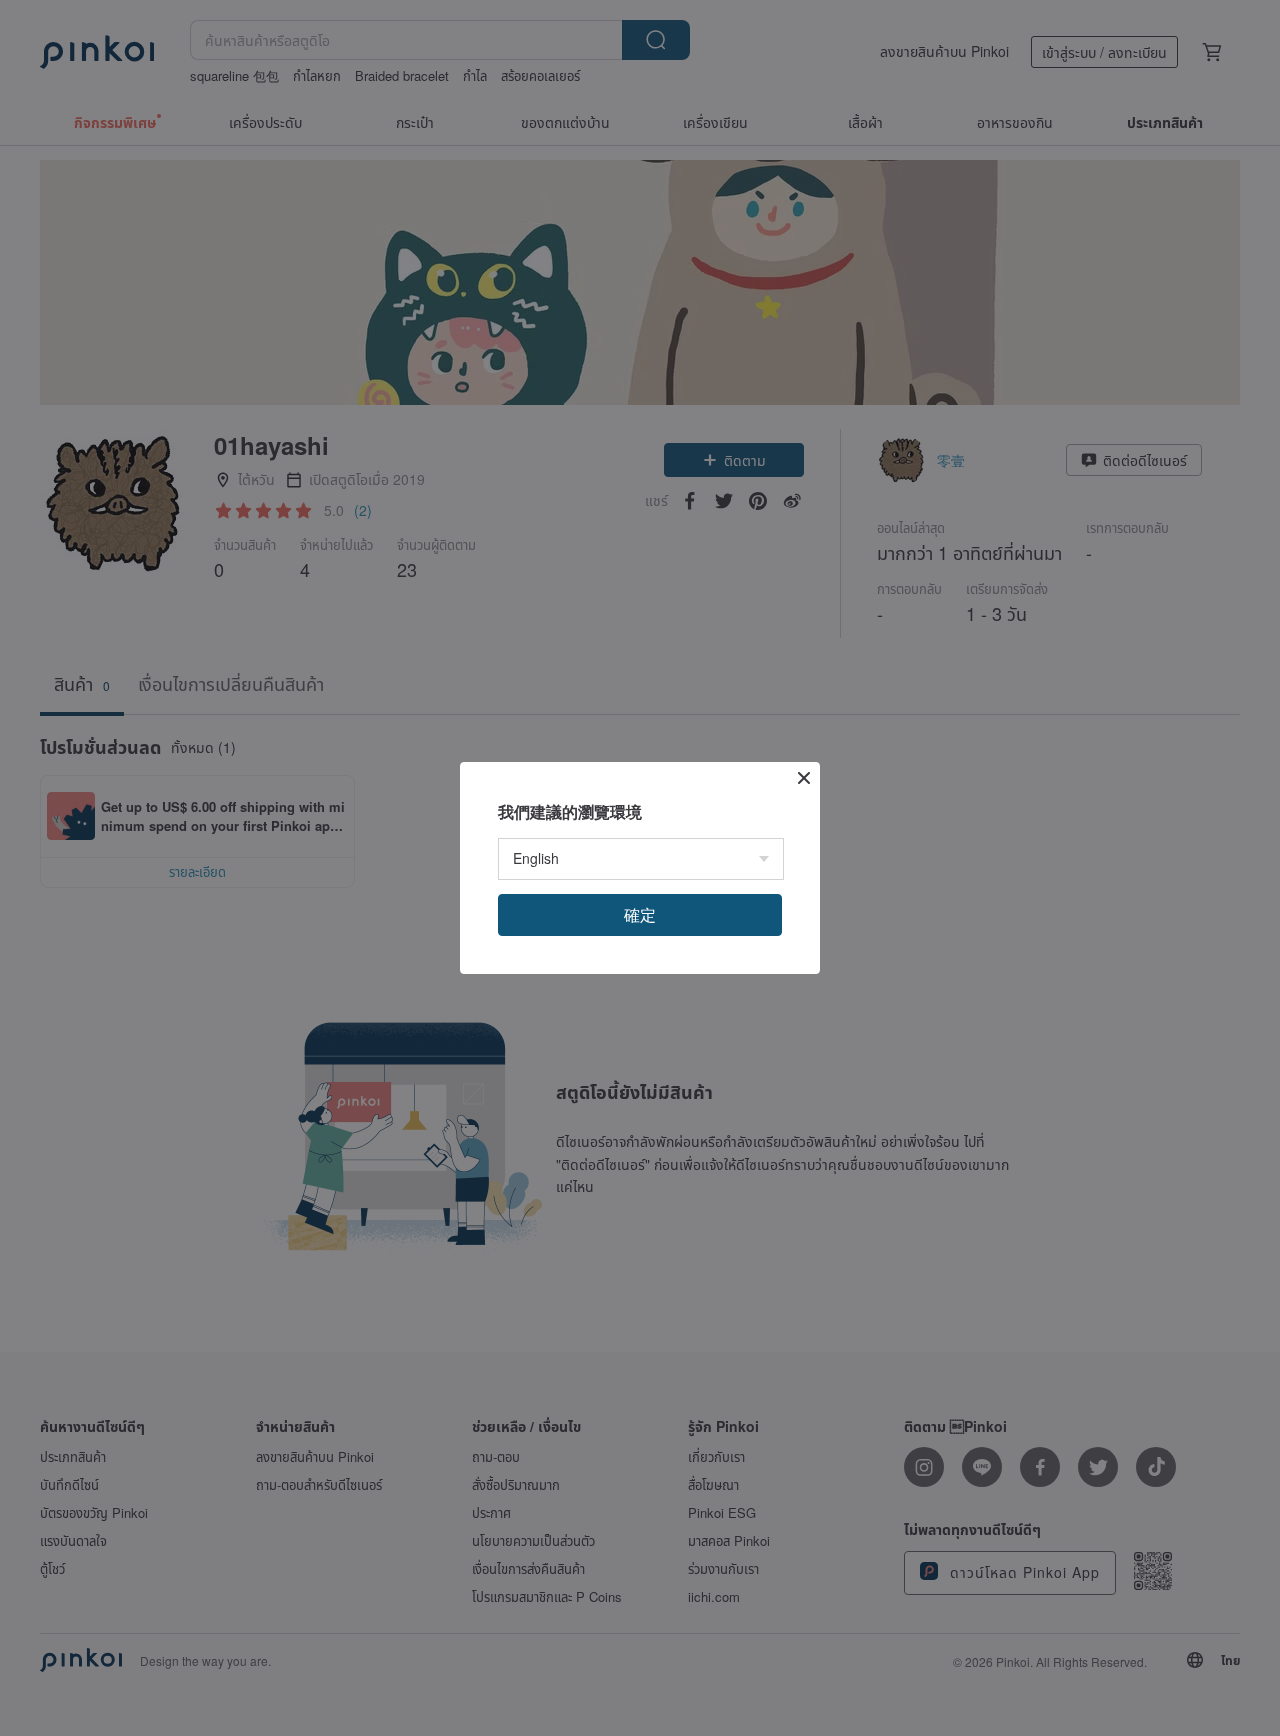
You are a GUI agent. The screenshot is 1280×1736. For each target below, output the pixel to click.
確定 (640, 914)
